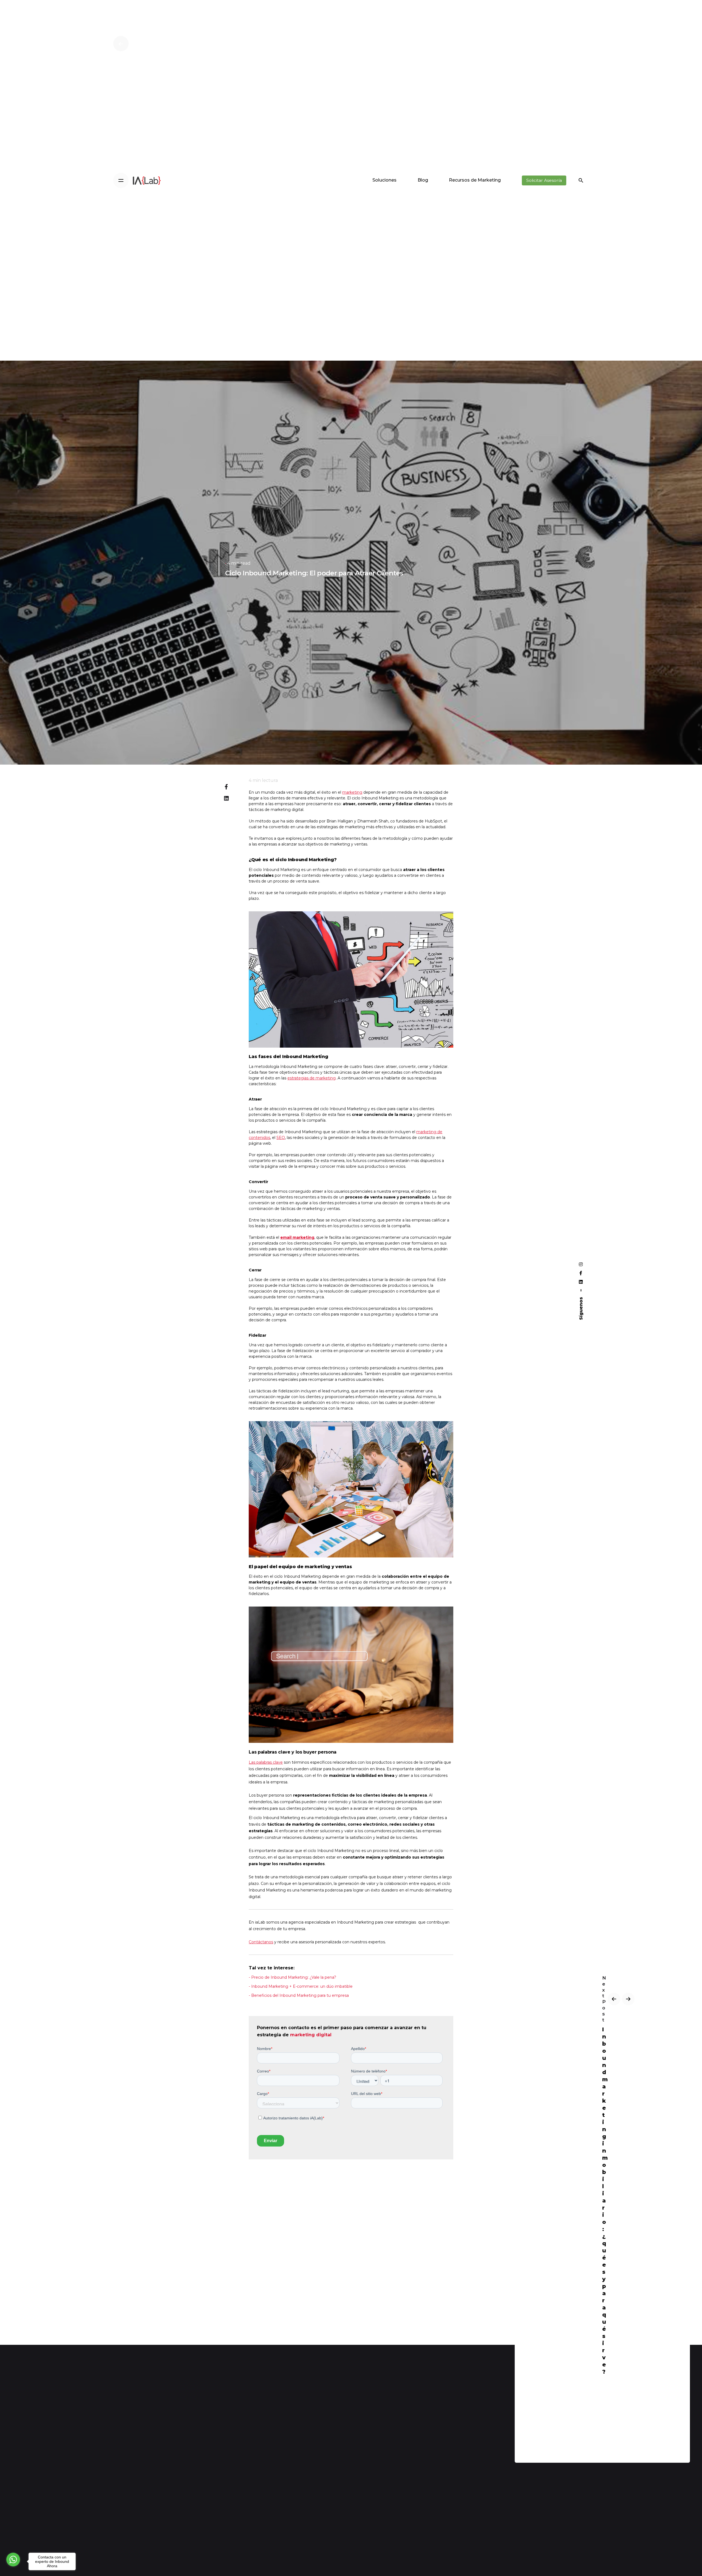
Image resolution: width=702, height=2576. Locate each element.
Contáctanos (261, 1942)
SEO (281, 1138)
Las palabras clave (266, 1762)
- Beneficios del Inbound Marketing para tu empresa (299, 1995)
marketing (352, 792)
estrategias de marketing (312, 1078)
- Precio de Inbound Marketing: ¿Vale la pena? (292, 1977)
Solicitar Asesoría (544, 180)
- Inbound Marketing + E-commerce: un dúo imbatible (301, 1986)
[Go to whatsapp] (13, 2560)
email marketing (297, 1237)
